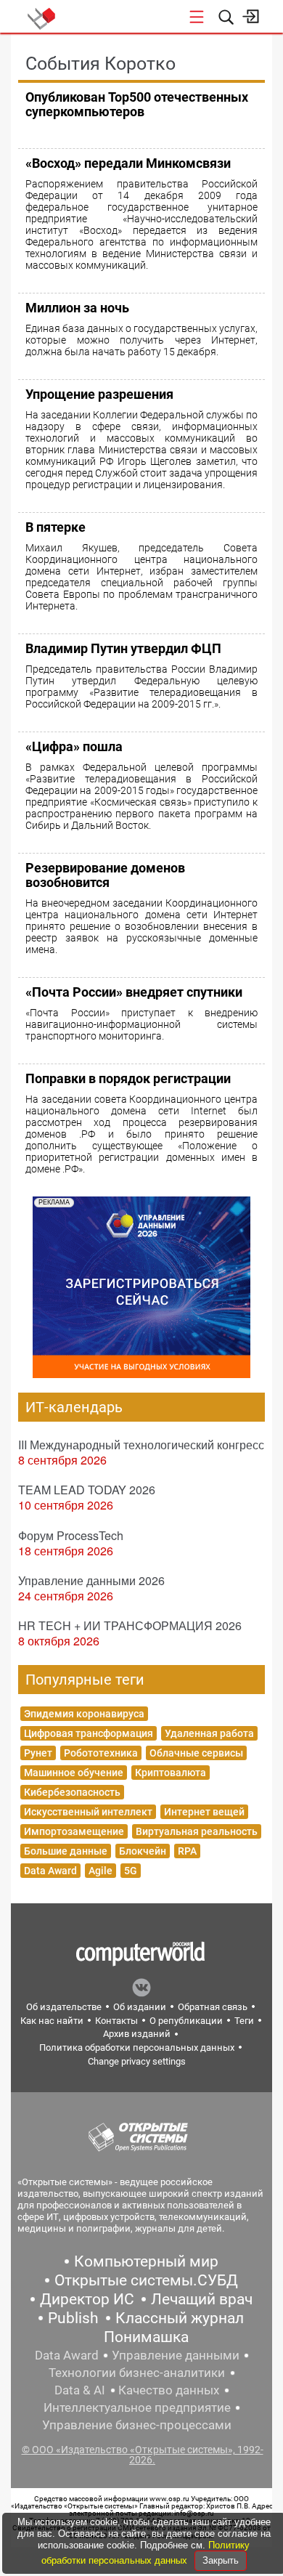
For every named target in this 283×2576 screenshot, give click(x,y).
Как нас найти (52, 2021)
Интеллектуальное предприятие (137, 2407)
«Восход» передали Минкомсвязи (128, 163)
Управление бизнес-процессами (137, 2425)
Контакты (116, 2021)
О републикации (186, 2021)
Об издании (140, 2007)
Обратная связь (213, 2007)
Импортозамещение (74, 1831)
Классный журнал (180, 2318)
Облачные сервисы (196, 1753)
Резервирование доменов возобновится (105, 875)
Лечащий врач (202, 2299)
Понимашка (146, 2337)
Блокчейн (143, 1851)
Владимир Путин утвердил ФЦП (123, 648)
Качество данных (169, 2390)
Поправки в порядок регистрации (128, 1078)
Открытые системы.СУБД (146, 2280)
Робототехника (101, 1753)
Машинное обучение (74, 1773)
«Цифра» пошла (74, 746)
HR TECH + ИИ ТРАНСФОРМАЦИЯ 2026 (130, 1625)
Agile (101, 1871)
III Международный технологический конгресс (141, 1445)
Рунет (38, 1753)
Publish (73, 2318)
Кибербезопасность (72, 1792)
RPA (187, 1851)
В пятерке (56, 527)
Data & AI (80, 2390)
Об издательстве (64, 2007)
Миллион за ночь (77, 308)
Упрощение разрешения (99, 394)
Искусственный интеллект (88, 1812)
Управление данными (176, 2355)
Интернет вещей (204, 1812)
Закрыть (221, 2560)
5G (131, 1871)
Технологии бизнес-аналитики (137, 2373)
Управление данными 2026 (91, 1580)
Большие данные (66, 1851)
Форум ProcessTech (71, 1535)
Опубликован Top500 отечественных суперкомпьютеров (137, 104)
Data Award (50, 1871)
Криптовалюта (171, 1773)
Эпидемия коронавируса (84, 1714)
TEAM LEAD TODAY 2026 (87, 1490)
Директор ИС (87, 2299)
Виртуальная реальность (197, 1831)
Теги (244, 2021)
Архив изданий (137, 2034)
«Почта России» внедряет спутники (134, 992)
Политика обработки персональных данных (137, 2048)
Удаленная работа (209, 1733)
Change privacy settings (137, 2061)
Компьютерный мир (146, 2261)
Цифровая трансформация (89, 1733)
